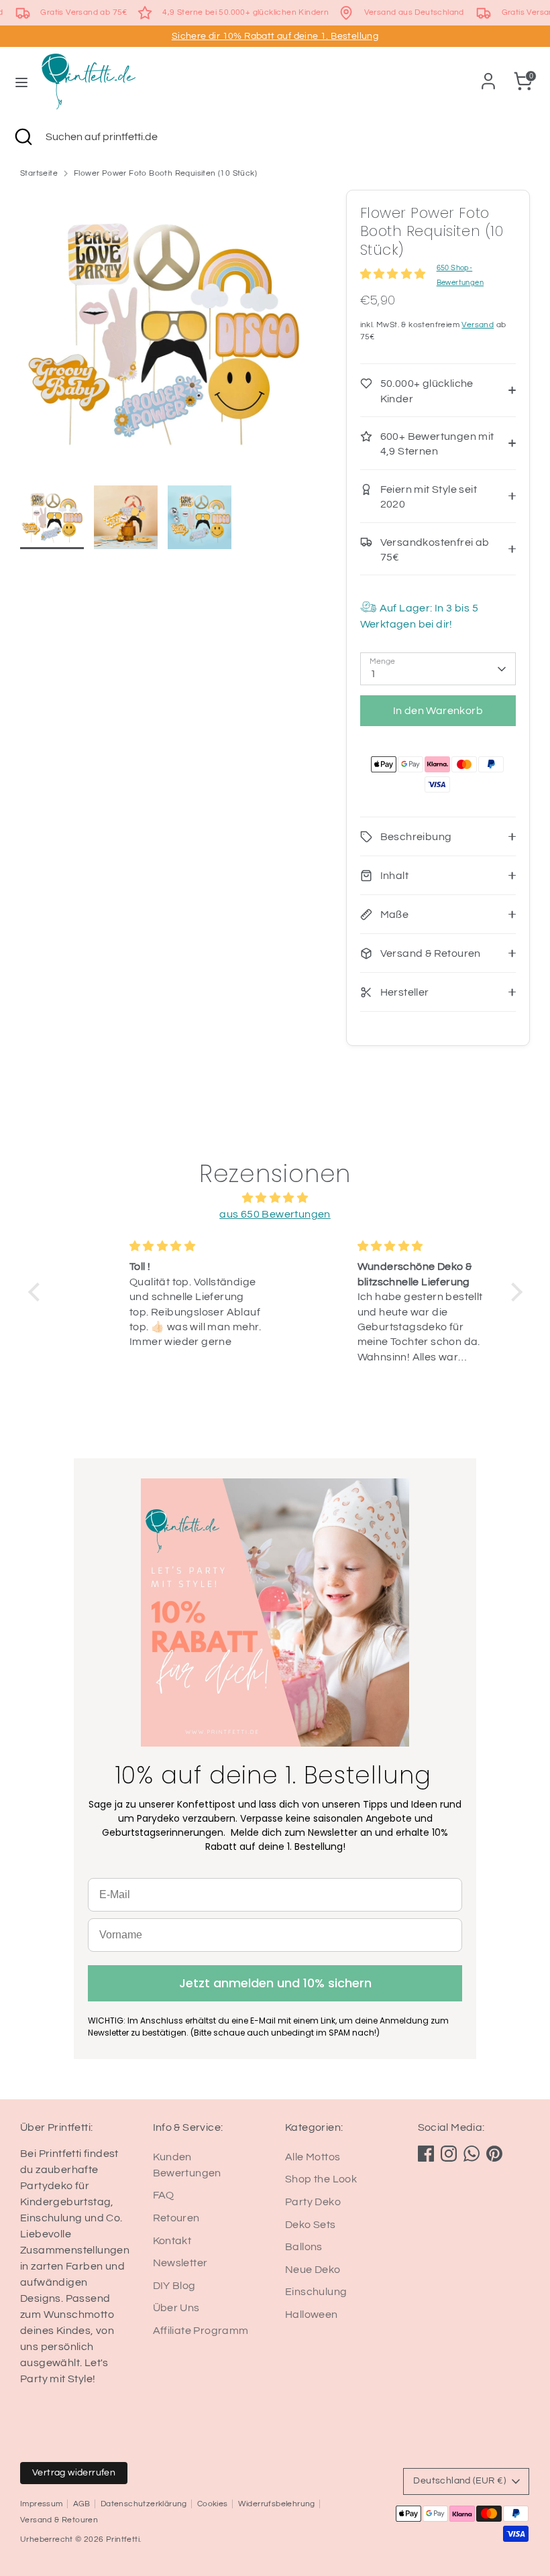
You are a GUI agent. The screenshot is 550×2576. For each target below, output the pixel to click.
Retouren (176, 2218)
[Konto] (488, 76)
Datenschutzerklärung (144, 2504)
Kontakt (172, 2241)
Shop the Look (321, 2179)
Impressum (42, 2504)
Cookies (213, 2504)
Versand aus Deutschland (414, 12)
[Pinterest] (494, 2154)
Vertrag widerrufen (74, 2473)
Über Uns (176, 2308)
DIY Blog (174, 2286)
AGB (82, 2504)
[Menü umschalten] (21, 81)
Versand (478, 325)
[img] (275, 1198)
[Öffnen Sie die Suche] (23, 137)
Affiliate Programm (201, 2331)
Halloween (312, 2315)
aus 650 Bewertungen (275, 1214)
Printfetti (123, 2539)
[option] (163, 338)
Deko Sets (311, 2225)
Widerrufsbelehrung (277, 2504)
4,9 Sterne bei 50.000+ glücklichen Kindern (245, 12)
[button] (37, 1292)
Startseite (39, 173)
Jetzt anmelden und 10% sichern (275, 1983)
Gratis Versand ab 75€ (84, 12)
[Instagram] (449, 2154)
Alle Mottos (313, 2157)
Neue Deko (313, 2270)
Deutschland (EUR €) (459, 2481)
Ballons (304, 2247)
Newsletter (180, 2263)
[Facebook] (426, 2154)
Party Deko (313, 2202)
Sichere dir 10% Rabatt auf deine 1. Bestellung (275, 36)
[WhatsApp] (472, 2154)
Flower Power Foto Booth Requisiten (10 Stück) (165, 173)
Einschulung (316, 2292)
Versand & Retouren (59, 2520)
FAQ (164, 2195)
